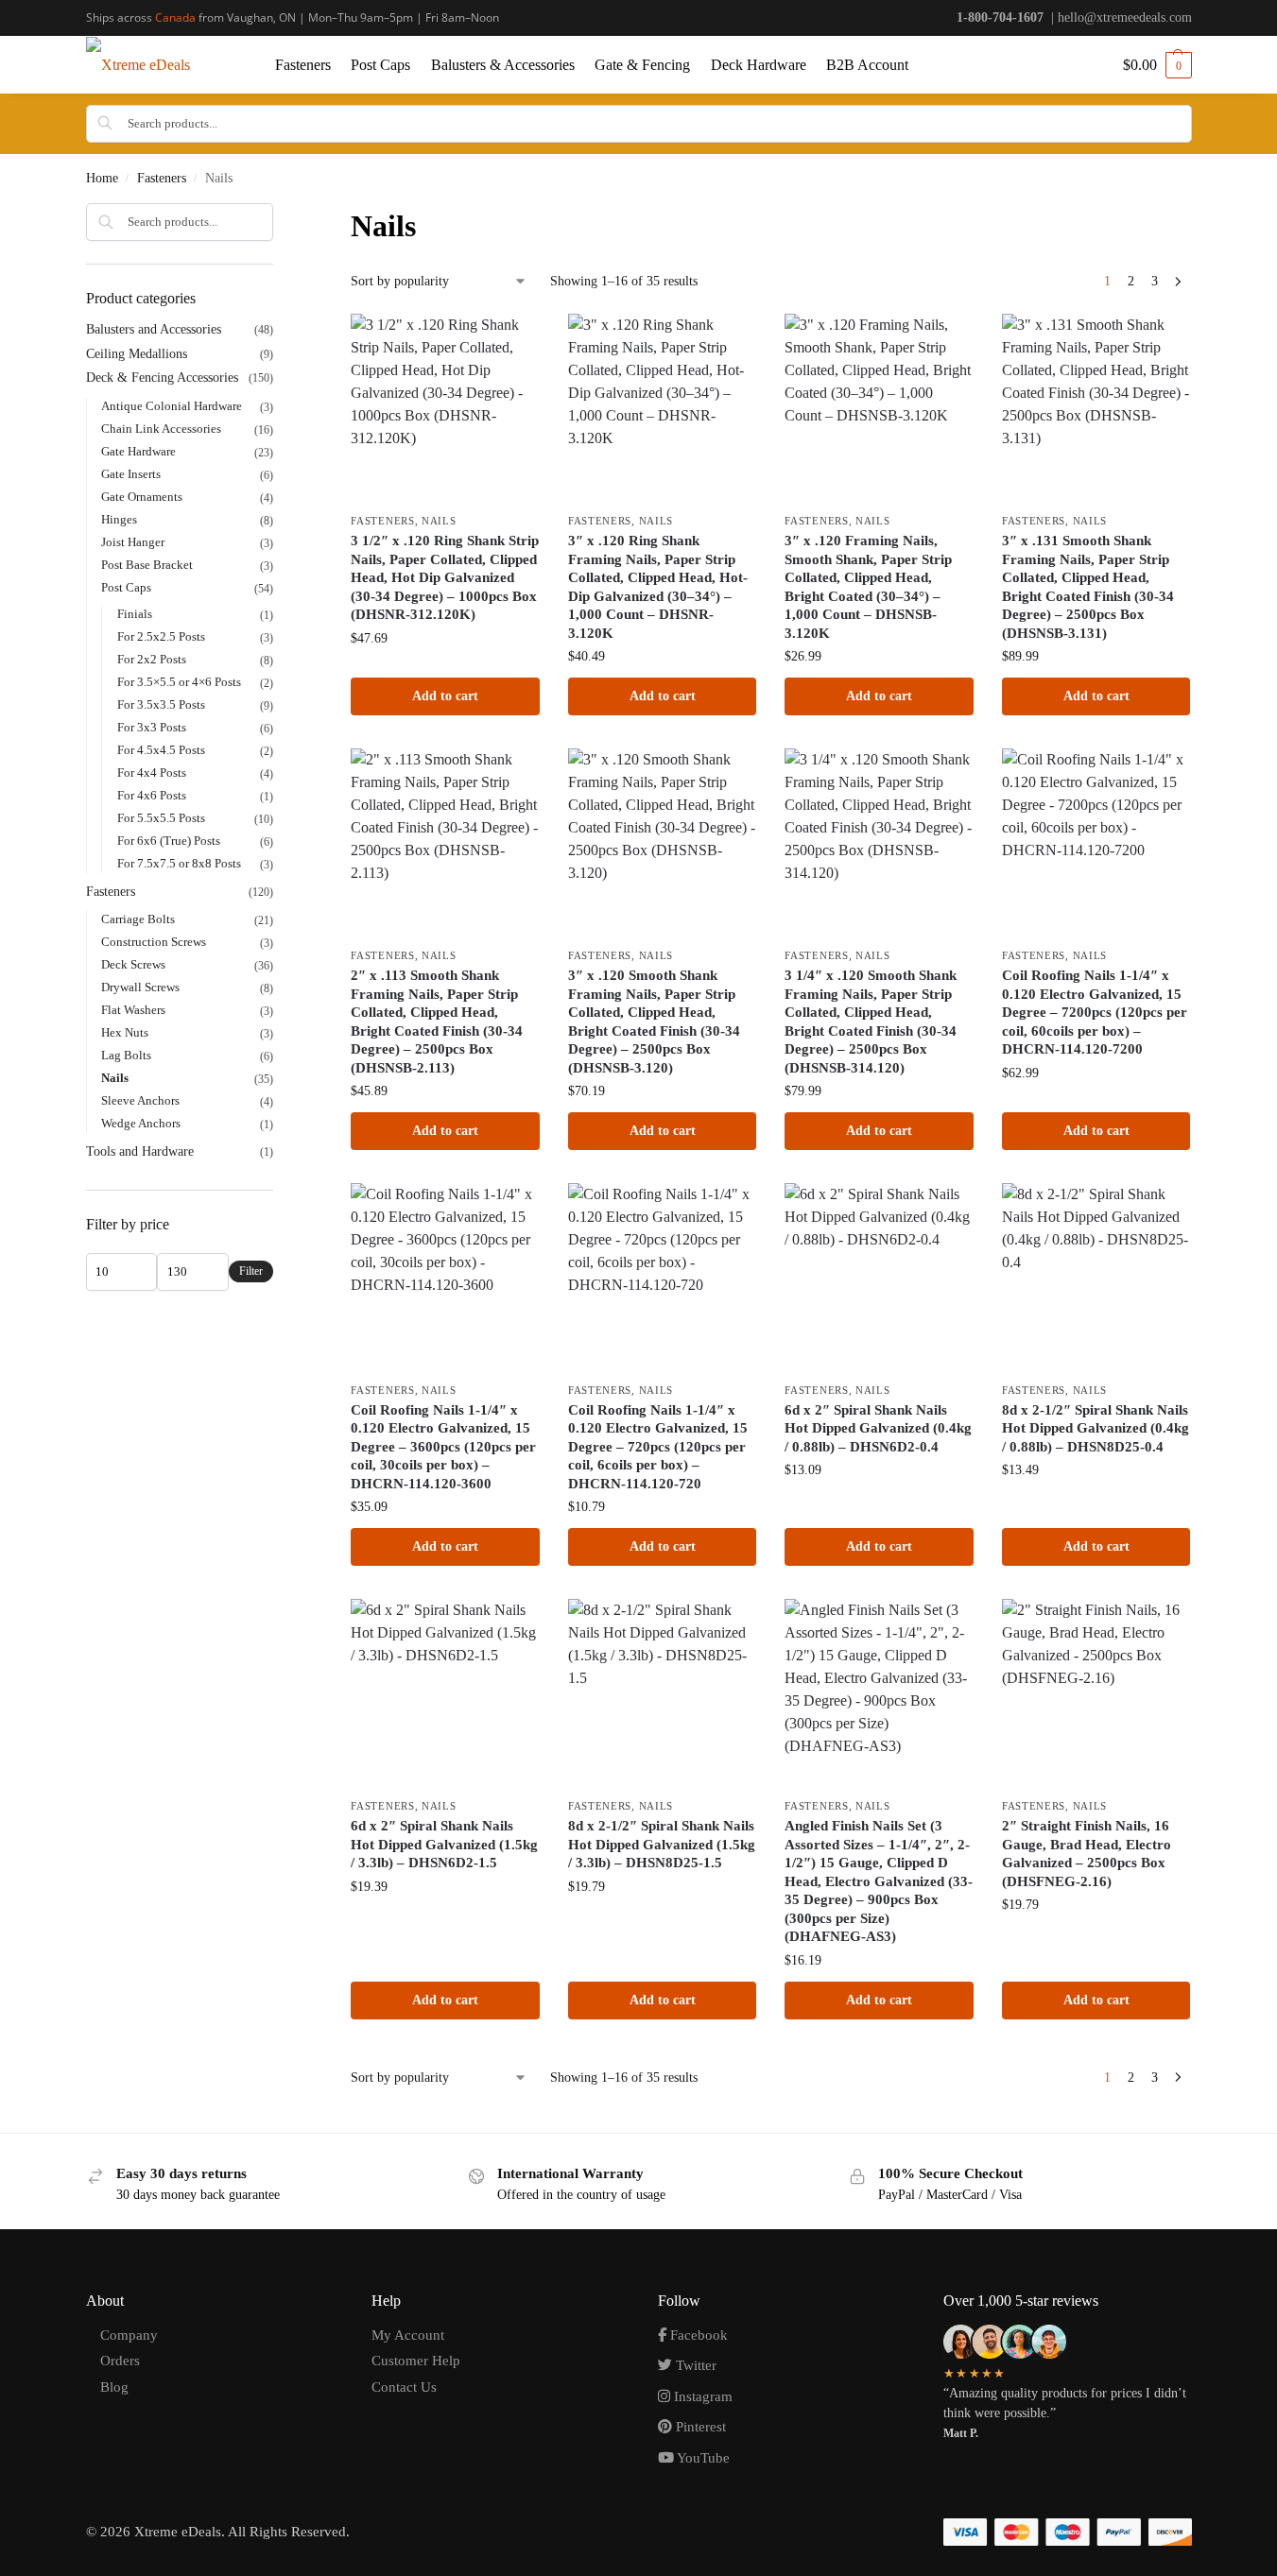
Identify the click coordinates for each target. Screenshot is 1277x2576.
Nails (439, 521)
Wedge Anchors (141, 1123)
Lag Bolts (126, 1055)
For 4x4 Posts (152, 773)
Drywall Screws (140, 987)
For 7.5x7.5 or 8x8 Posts (179, 863)
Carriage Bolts (138, 919)
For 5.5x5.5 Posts (161, 818)
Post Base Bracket (147, 565)
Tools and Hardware (140, 1151)
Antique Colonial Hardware (172, 406)
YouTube (702, 2458)
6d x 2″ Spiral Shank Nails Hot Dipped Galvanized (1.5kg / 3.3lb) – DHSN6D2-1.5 (444, 1844)
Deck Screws (133, 964)
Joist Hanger (133, 542)
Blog (114, 2387)
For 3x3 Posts (152, 727)
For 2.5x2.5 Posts (161, 636)
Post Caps (126, 587)
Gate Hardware (138, 451)
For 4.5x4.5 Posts (161, 750)
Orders (120, 2361)
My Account (408, 2335)
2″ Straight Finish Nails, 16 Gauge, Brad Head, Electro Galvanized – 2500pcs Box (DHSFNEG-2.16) (1087, 1854)
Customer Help (416, 2361)
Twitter (694, 2365)
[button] (1157, 65)
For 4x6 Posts (152, 795)
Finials (135, 614)
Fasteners (162, 178)
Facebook (697, 2335)
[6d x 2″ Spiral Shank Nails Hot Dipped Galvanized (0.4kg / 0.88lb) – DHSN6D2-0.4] (879, 1278)
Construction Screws (154, 942)
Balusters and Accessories (154, 329)
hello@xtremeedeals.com (1125, 17)
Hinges (119, 519)
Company (129, 2335)
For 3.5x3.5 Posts (161, 704)
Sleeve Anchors (140, 1100)
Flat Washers (133, 1010)
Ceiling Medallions (137, 354)
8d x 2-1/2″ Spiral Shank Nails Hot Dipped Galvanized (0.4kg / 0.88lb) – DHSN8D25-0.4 (1096, 1428)
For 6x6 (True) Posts (169, 841)
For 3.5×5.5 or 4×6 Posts (179, 682)
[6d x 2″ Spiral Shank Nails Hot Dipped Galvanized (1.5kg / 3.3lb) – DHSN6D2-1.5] (445, 1693)
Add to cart (445, 696)
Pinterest (699, 2427)
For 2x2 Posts (152, 659)
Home (102, 178)
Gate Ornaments (142, 497)
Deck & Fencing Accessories (162, 378)
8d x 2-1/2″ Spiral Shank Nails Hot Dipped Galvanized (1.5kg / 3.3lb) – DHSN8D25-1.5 (662, 1844)
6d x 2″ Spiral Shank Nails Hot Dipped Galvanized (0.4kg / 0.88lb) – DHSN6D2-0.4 (878, 1428)
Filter (251, 1271)
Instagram (701, 2396)
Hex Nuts (125, 1032)
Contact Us (404, 2387)
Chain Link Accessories (161, 429)
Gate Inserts (131, 474)
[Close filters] (279, 215)
